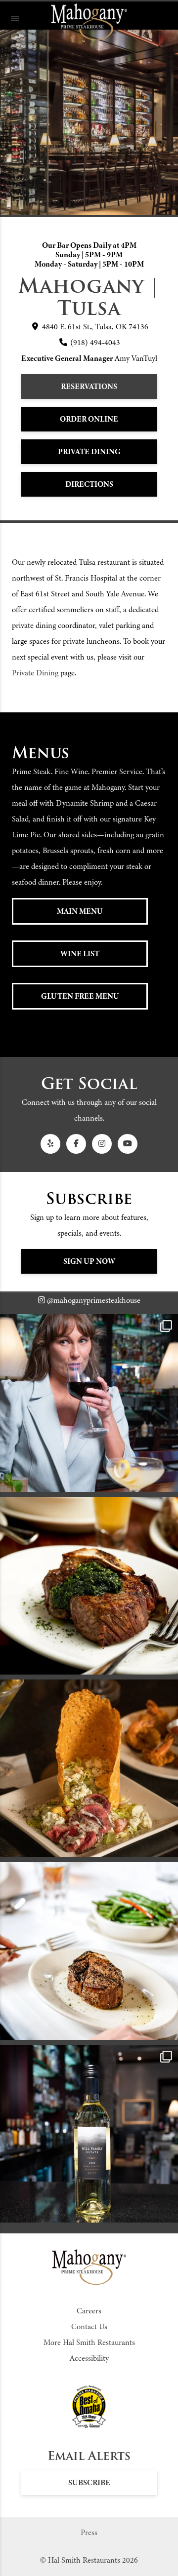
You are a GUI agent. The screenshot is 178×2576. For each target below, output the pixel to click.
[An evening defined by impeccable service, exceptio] (89, 1403)
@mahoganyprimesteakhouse (93, 1300)
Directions (89, 484)
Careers (89, 2311)
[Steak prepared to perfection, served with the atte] (89, 1586)
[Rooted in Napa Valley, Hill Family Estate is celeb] (89, 2134)
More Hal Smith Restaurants (89, 2342)
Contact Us (89, 2327)
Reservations (89, 387)
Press (89, 2533)
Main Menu (80, 911)
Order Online (89, 419)
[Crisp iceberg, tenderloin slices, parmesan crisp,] (89, 1768)
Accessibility (89, 2358)
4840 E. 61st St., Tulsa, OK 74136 (94, 327)
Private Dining (89, 452)
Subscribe (89, 2483)
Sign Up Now (89, 1261)
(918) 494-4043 (94, 343)
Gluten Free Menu (80, 996)
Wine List (80, 954)
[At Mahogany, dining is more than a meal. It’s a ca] (89, 1951)
